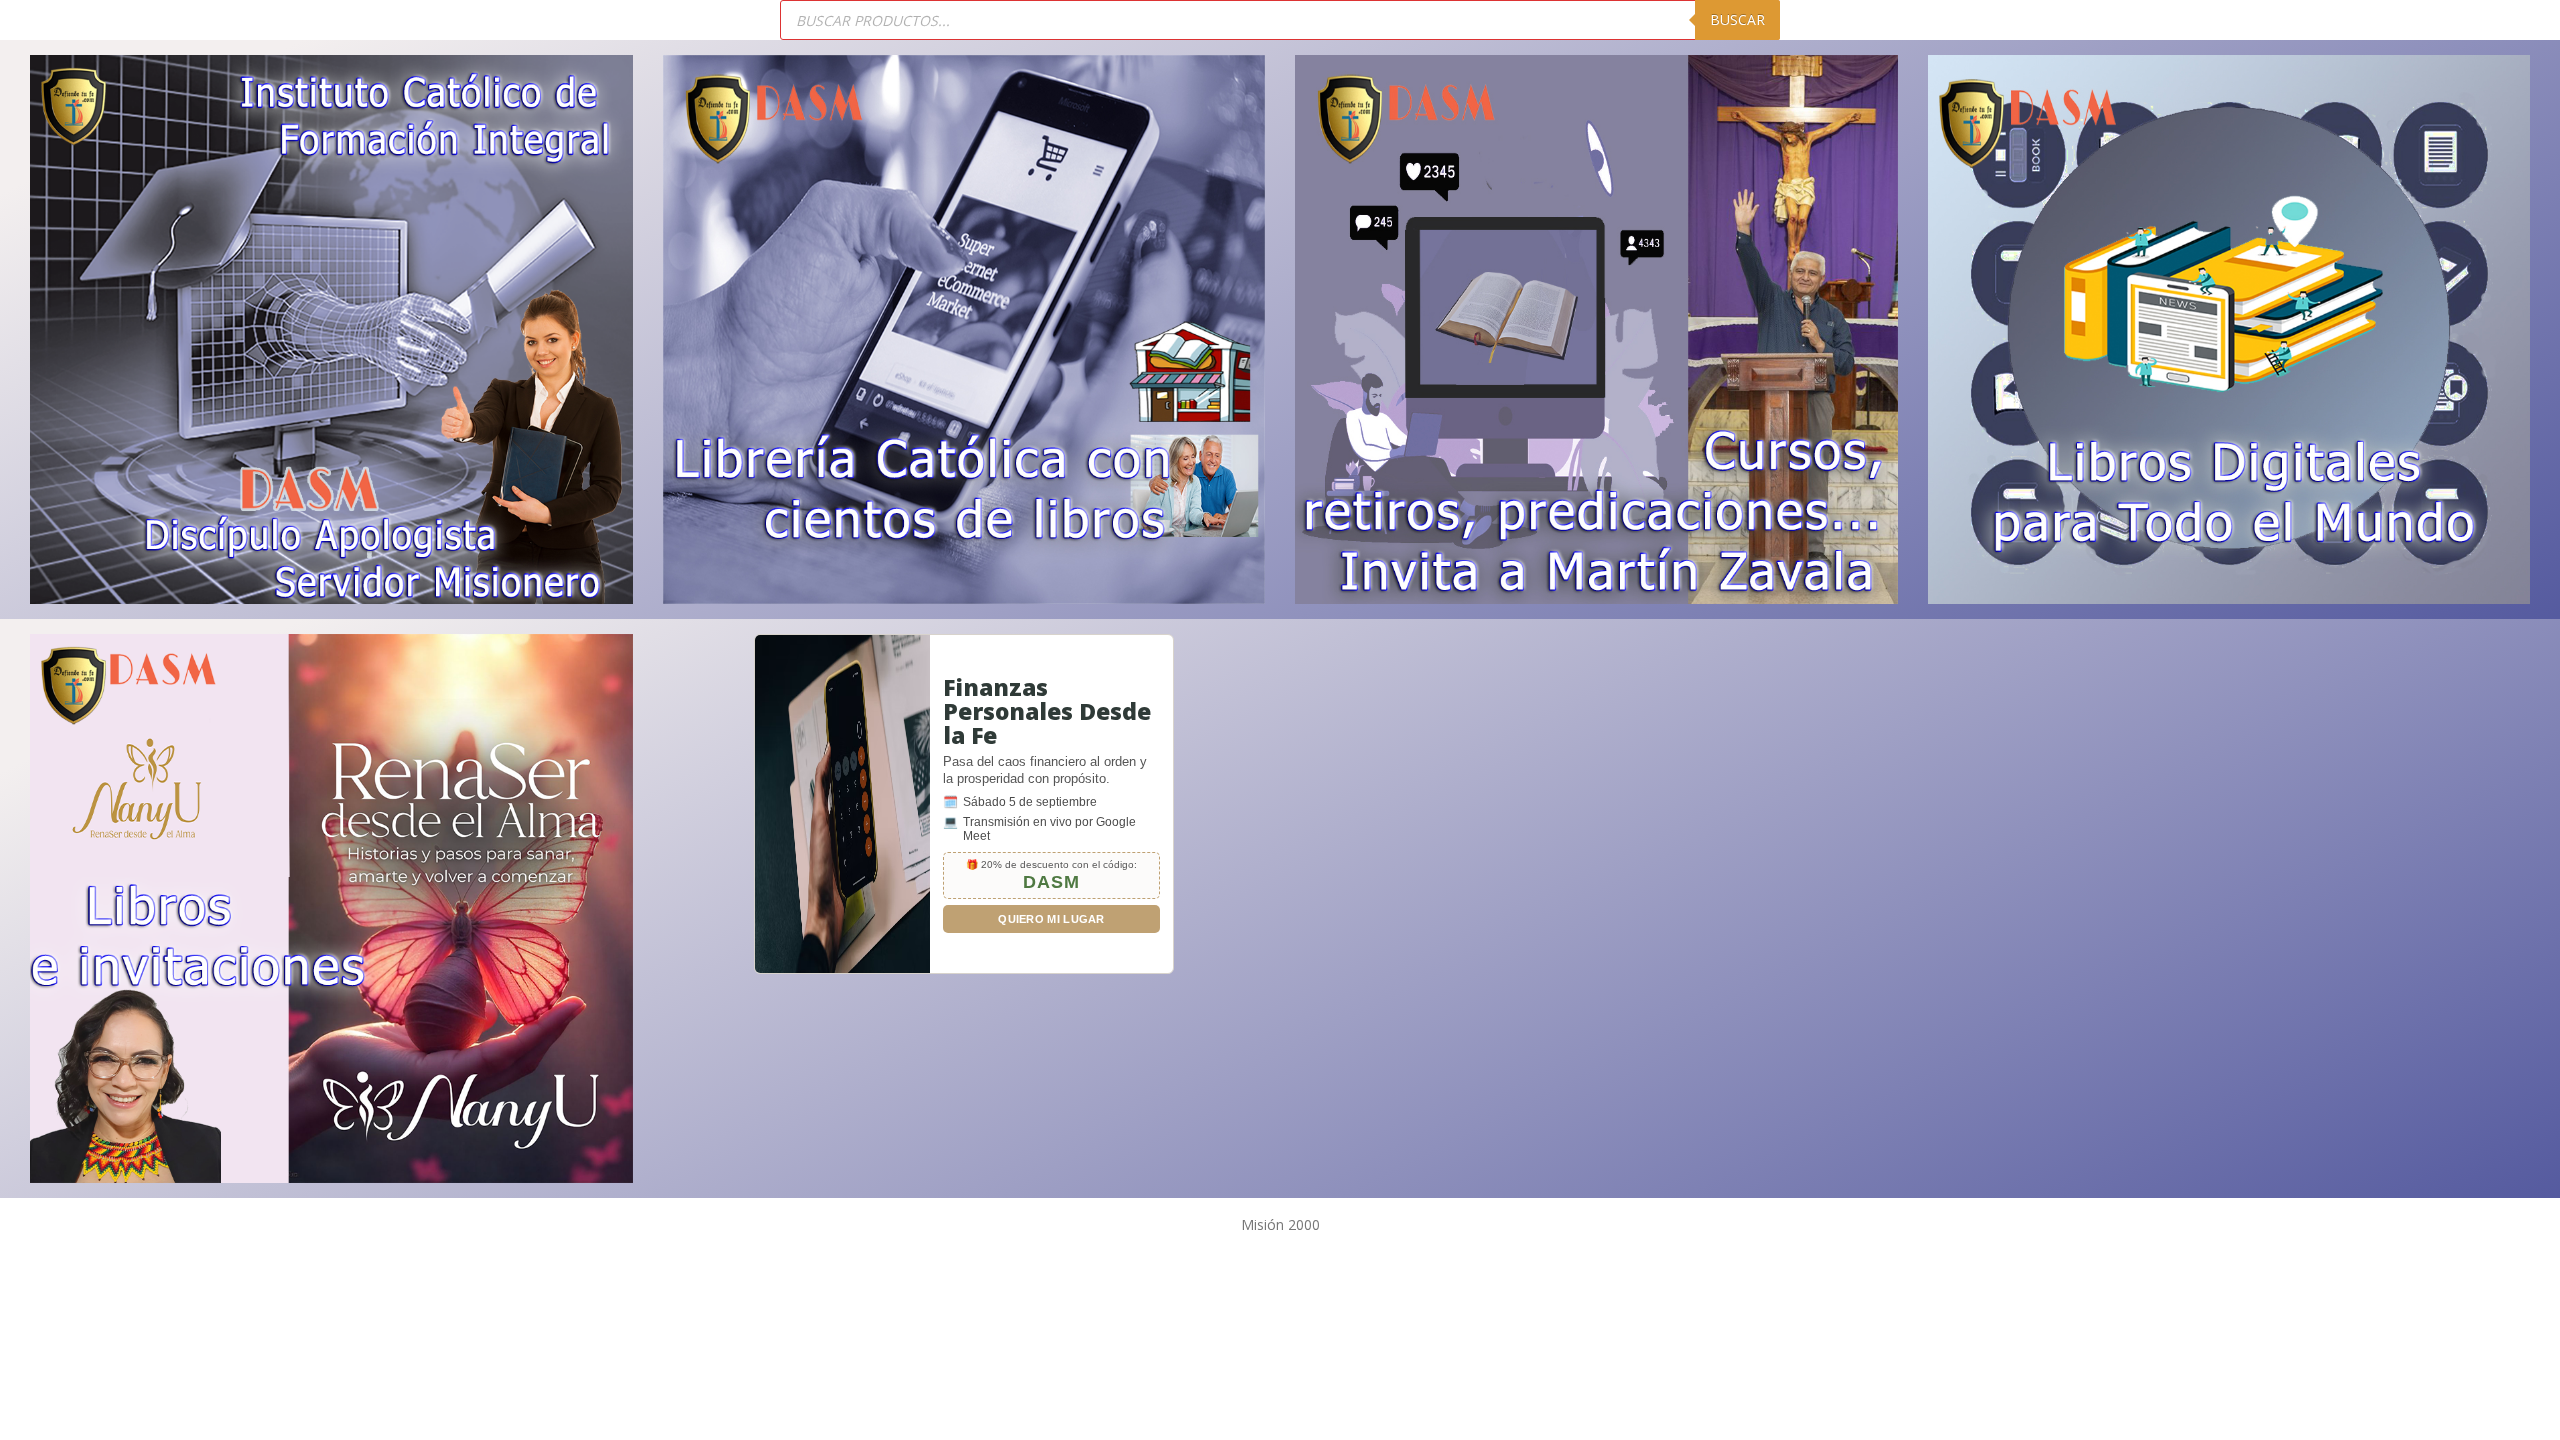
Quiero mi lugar (1051, 919)
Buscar (1737, 19)
